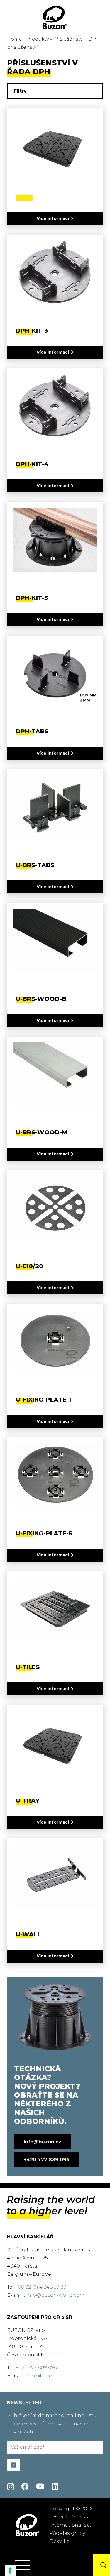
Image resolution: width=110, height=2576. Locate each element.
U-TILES (28, 1667)
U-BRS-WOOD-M (42, 1132)
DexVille (60, 2541)
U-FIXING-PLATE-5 (44, 1533)
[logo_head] (55, 18)
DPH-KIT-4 (32, 464)
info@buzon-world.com (55, 2295)
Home (15, 39)
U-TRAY (28, 1801)
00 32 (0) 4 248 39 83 (42, 2287)
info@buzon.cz (43, 2376)
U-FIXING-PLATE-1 (43, 1400)
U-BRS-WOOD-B (41, 999)
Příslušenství (68, 39)
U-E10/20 (29, 1266)
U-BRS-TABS (35, 865)
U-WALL (28, 1934)
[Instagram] (11, 2487)
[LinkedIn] (55, 2486)
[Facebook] (25, 2486)
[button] (22, 2565)
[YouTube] (40, 2486)
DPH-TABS (32, 731)
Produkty (38, 39)
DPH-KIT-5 (32, 598)
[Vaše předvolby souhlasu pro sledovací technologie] (10, 2570)
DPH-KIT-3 (32, 331)
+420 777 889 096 (36, 2368)
